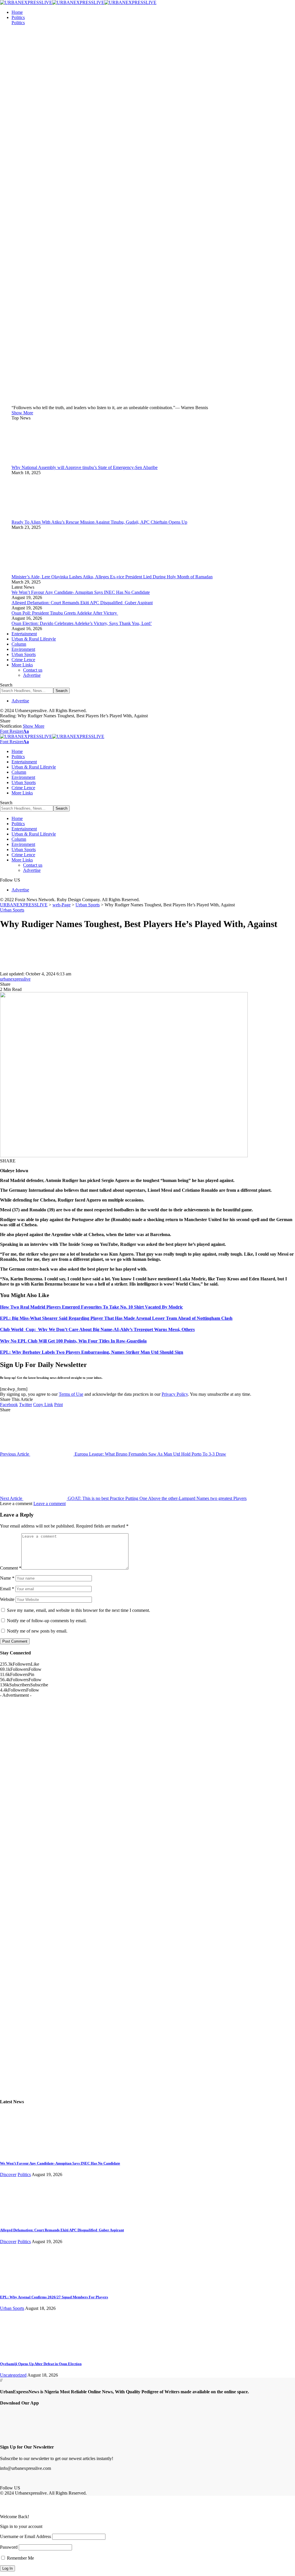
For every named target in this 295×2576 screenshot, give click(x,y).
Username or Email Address (25, 2536)
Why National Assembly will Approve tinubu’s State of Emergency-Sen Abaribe (85, 467)
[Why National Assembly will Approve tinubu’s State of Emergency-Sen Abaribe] (33, 462)
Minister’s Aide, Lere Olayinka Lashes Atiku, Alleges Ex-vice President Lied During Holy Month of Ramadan (112, 577)
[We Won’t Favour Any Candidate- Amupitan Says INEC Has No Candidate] (22, 2152)
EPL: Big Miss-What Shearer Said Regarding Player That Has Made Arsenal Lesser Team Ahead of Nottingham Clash (116, 1318)
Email (7, 1589)
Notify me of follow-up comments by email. (47, 1621)
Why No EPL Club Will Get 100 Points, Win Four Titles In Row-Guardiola (73, 1341)
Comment (11, 1568)
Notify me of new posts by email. (37, 1631)
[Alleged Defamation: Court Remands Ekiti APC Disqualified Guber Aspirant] (22, 2219)
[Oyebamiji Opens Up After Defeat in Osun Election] (22, 2353)
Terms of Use (71, 1394)
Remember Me (20, 2558)
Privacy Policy (175, 1394)
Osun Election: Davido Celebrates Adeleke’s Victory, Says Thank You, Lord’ (82, 623)
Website (7, 1599)
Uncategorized (13, 2375)
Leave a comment (50, 1504)
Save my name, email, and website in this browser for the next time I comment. (79, 1610)
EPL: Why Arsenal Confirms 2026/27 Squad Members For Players (54, 2297)
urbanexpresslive (15, 979)
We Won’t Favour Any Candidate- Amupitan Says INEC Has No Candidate (81, 592)
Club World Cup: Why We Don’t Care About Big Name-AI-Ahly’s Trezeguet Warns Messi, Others (97, 1329)
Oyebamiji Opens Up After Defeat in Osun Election (41, 2364)
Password (9, 2547)
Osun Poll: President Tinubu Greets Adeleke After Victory (65, 613)
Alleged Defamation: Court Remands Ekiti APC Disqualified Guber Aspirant (82, 603)
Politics (18, 23)
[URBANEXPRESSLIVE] (78, 2)
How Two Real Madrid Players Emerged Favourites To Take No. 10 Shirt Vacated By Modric (91, 1307)
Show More (34, 726)
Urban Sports (12, 910)
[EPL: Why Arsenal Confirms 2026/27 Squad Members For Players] (22, 2286)
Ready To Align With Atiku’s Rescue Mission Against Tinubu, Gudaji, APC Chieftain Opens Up (99, 522)
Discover (8, 2174)
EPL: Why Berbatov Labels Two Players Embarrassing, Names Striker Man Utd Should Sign (92, 1352)
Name (7, 1578)
